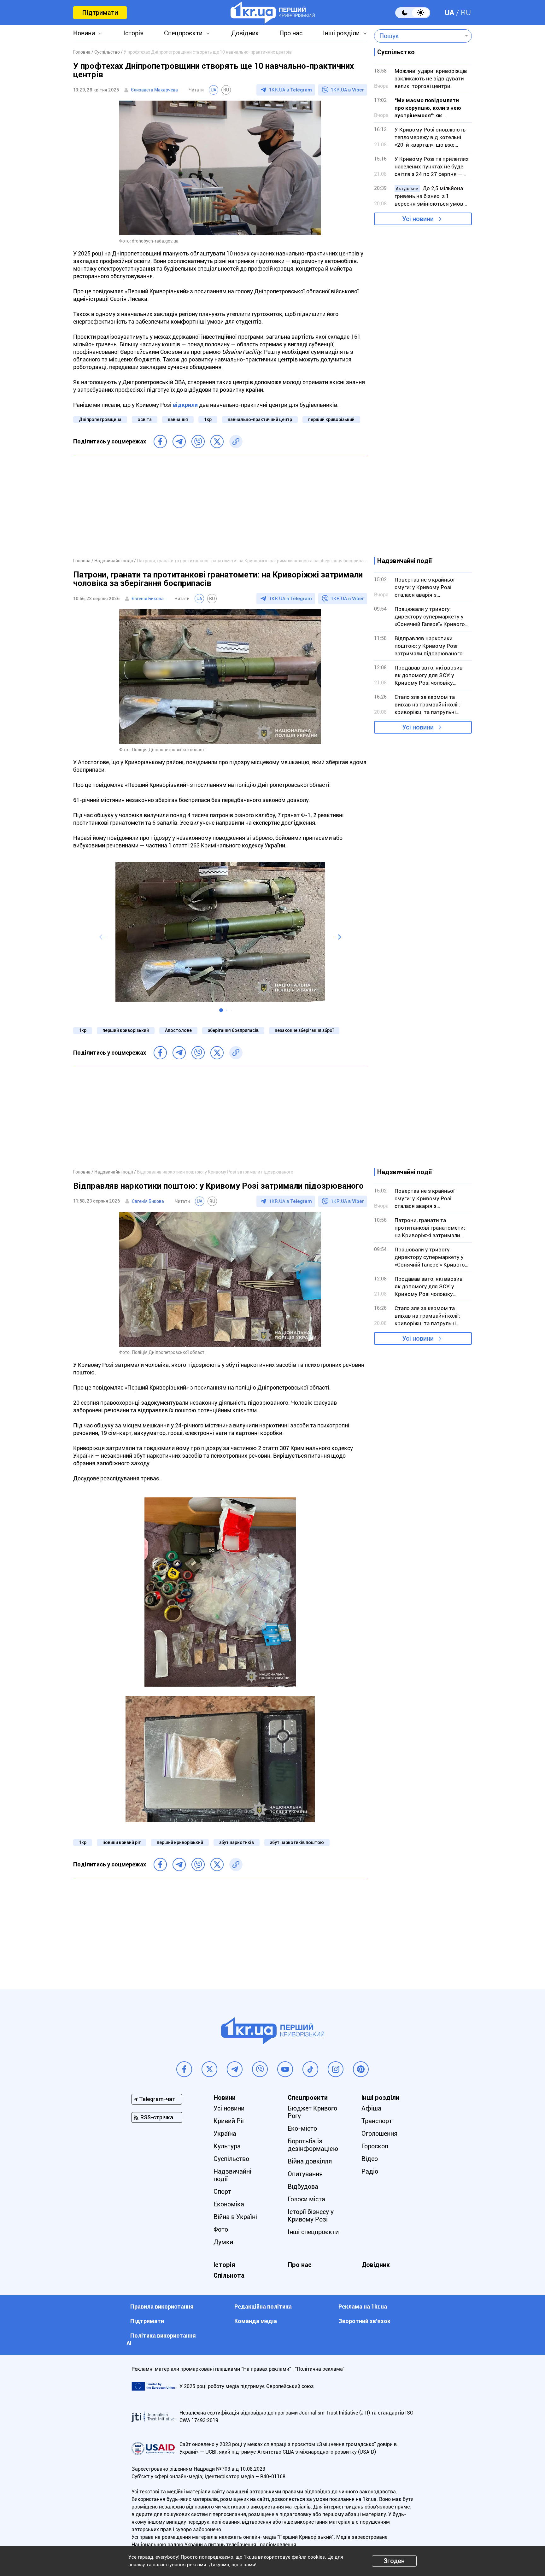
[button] (221, 1010)
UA (449, 13)
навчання (178, 419)
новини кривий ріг (122, 1842)
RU (466, 13)
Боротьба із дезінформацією (313, 2145)
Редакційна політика (263, 2307)
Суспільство (231, 2159)
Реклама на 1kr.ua (363, 2307)
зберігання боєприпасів (233, 1030)
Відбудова (303, 2187)
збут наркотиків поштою (297, 1842)
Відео (370, 2159)
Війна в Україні (235, 2217)
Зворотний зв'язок (364, 2321)
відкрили (185, 405)
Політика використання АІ (161, 2339)
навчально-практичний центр (260, 419)
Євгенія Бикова (148, 599)
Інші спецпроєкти (313, 2232)
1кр (208, 419)
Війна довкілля (310, 2161)
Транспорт (377, 2121)
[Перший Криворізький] (273, 13)
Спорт (222, 2192)
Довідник (245, 33)
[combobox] (418, 36)
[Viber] (198, 442)
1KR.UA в (290, 90)
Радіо (370, 2171)
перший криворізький (331, 419)
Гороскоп (375, 2146)
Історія (133, 33)
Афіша (371, 2108)
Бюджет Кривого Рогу (312, 2112)
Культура (227, 2146)
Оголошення (379, 2134)
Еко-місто (302, 2128)
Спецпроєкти (183, 33)
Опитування (305, 2174)
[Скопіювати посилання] (236, 442)
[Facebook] (160, 442)
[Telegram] (179, 442)
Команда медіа (256, 2321)
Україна (225, 2134)
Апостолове (178, 1030)
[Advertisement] (220, 506)
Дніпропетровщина (100, 419)
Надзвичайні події (232, 2175)
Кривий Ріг (229, 2121)
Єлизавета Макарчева (154, 90)
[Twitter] (217, 442)
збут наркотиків (237, 1842)
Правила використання (162, 2307)
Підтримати (100, 13)
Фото (221, 2229)
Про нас (291, 33)
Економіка (229, 2204)
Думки (223, 2242)
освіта (145, 419)
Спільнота (229, 2275)
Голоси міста (306, 2199)
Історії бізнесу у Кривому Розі (311, 2216)
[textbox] (418, 36)
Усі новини (418, 219)
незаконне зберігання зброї (304, 1030)
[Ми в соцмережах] (184, 2069)
